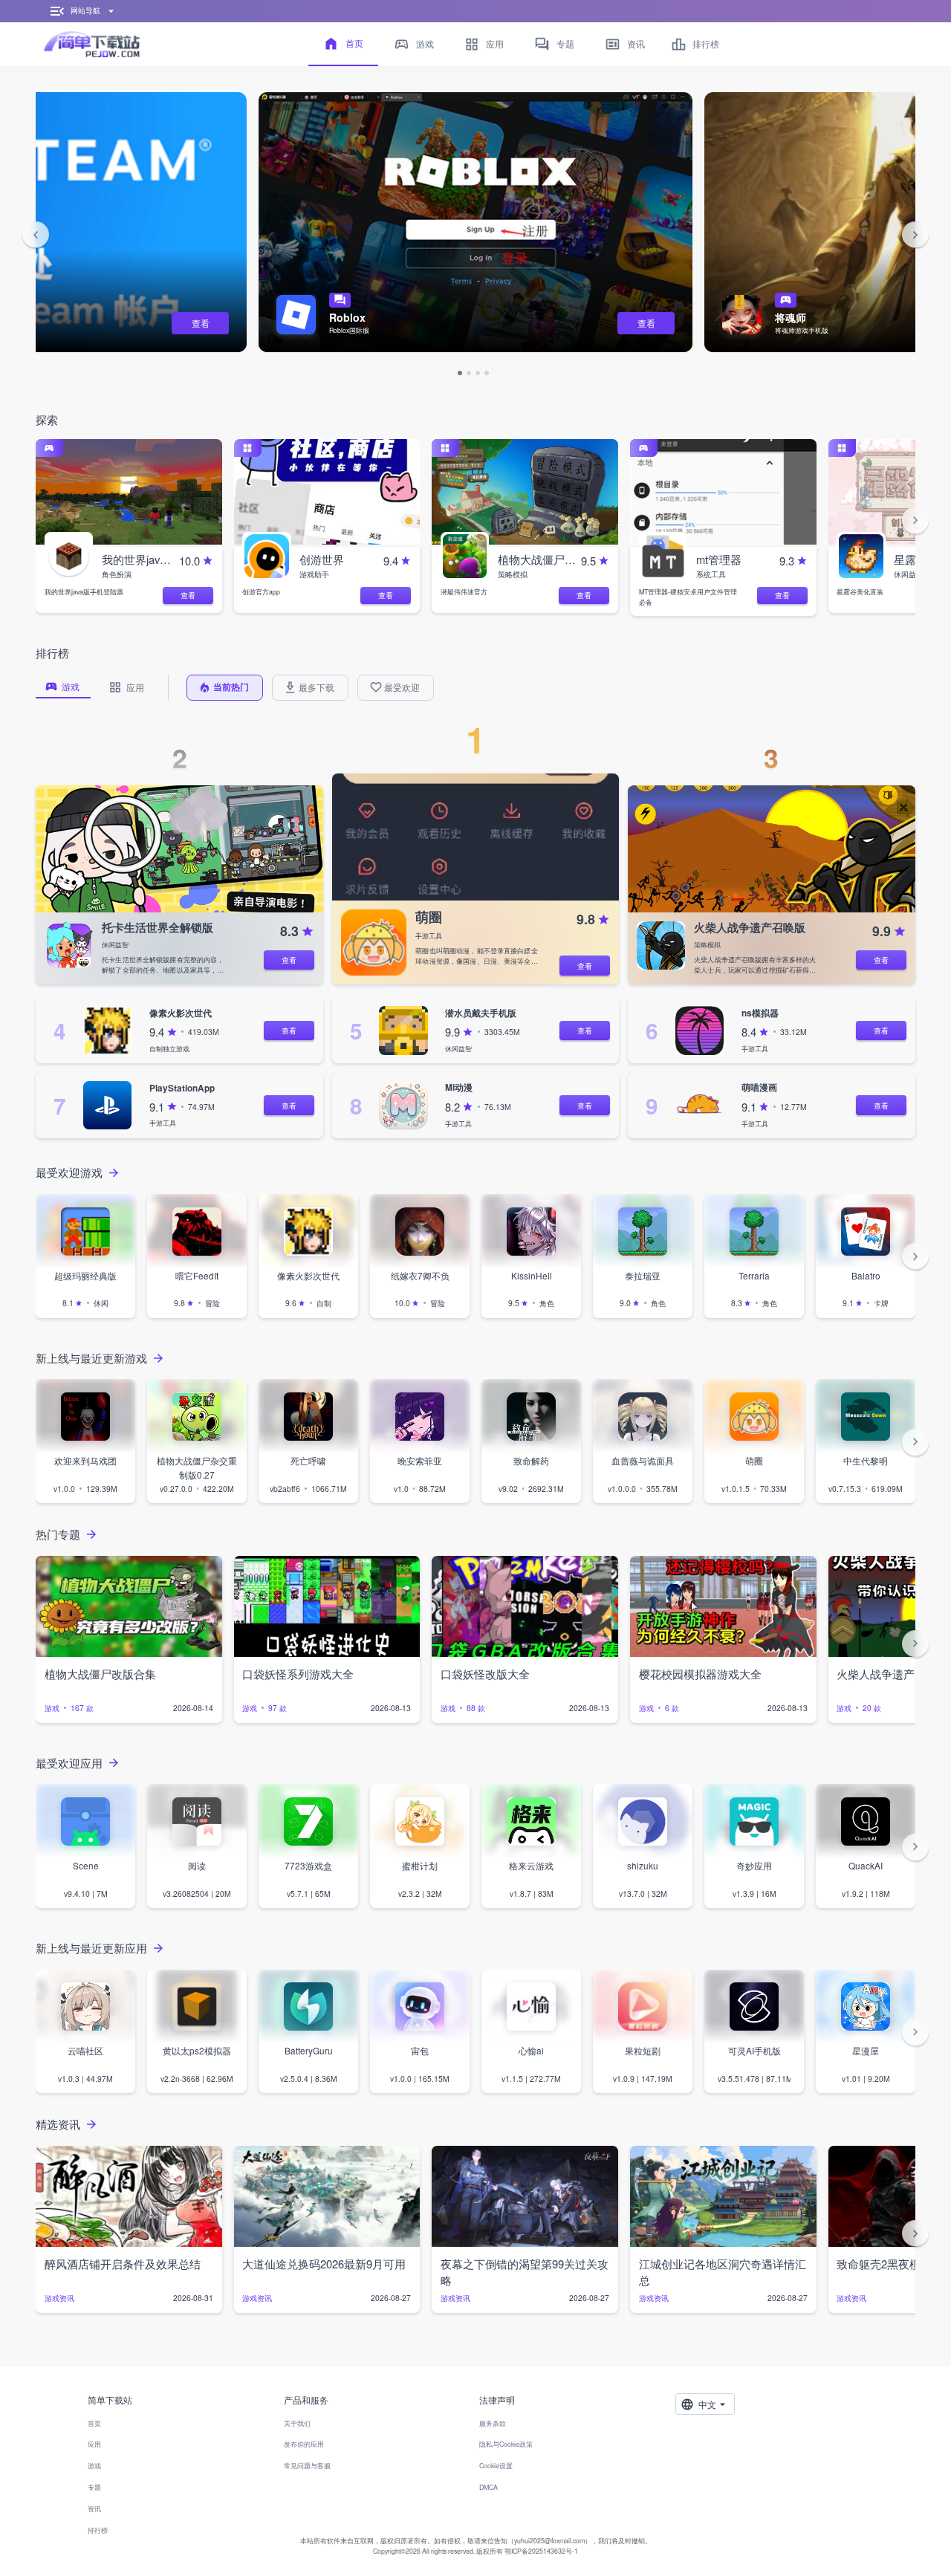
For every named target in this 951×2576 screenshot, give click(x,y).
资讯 (94, 2509)
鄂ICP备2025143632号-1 (541, 2551)
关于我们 (297, 2423)
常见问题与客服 (307, 2466)
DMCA (489, 2487)
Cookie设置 (496, 2466)
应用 (94, 2444)
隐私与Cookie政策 (506, 2444)
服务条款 (493, 2423)
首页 (94, 2423)
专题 (94, 2487)
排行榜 (98, 2530)
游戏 (94, 2466)
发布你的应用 (304, 2444)
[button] (36, 236)
